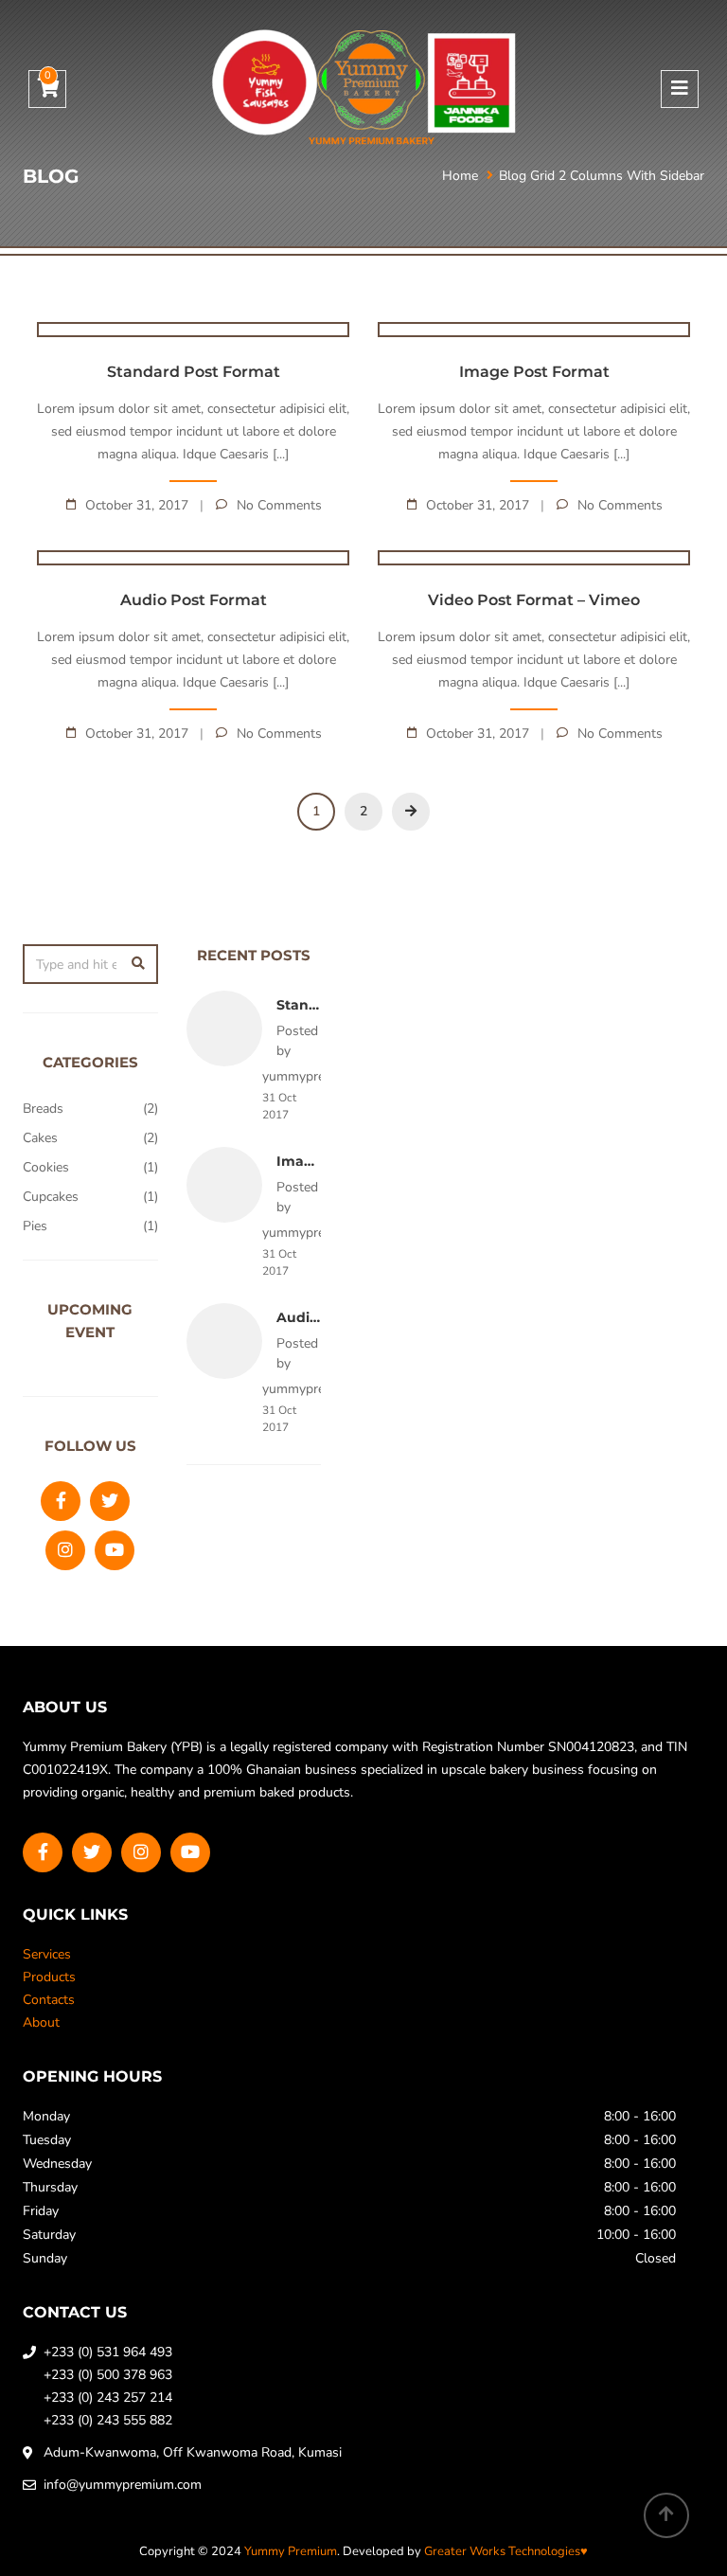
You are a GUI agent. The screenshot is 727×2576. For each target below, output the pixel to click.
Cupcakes (51, 1197)
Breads (43, 1109)
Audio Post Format (194, 600)
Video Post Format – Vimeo (534, 600)
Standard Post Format (194, 372)
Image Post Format (534, 372)
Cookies (46, 1167)
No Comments (279, 505)
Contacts (49, 2000)
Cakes (40, 1138)
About (41, 2022)
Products (49, 1977)
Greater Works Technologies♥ (506, 2551)
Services (47, 1954)
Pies (35, 1226)
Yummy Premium (291, 2551)
